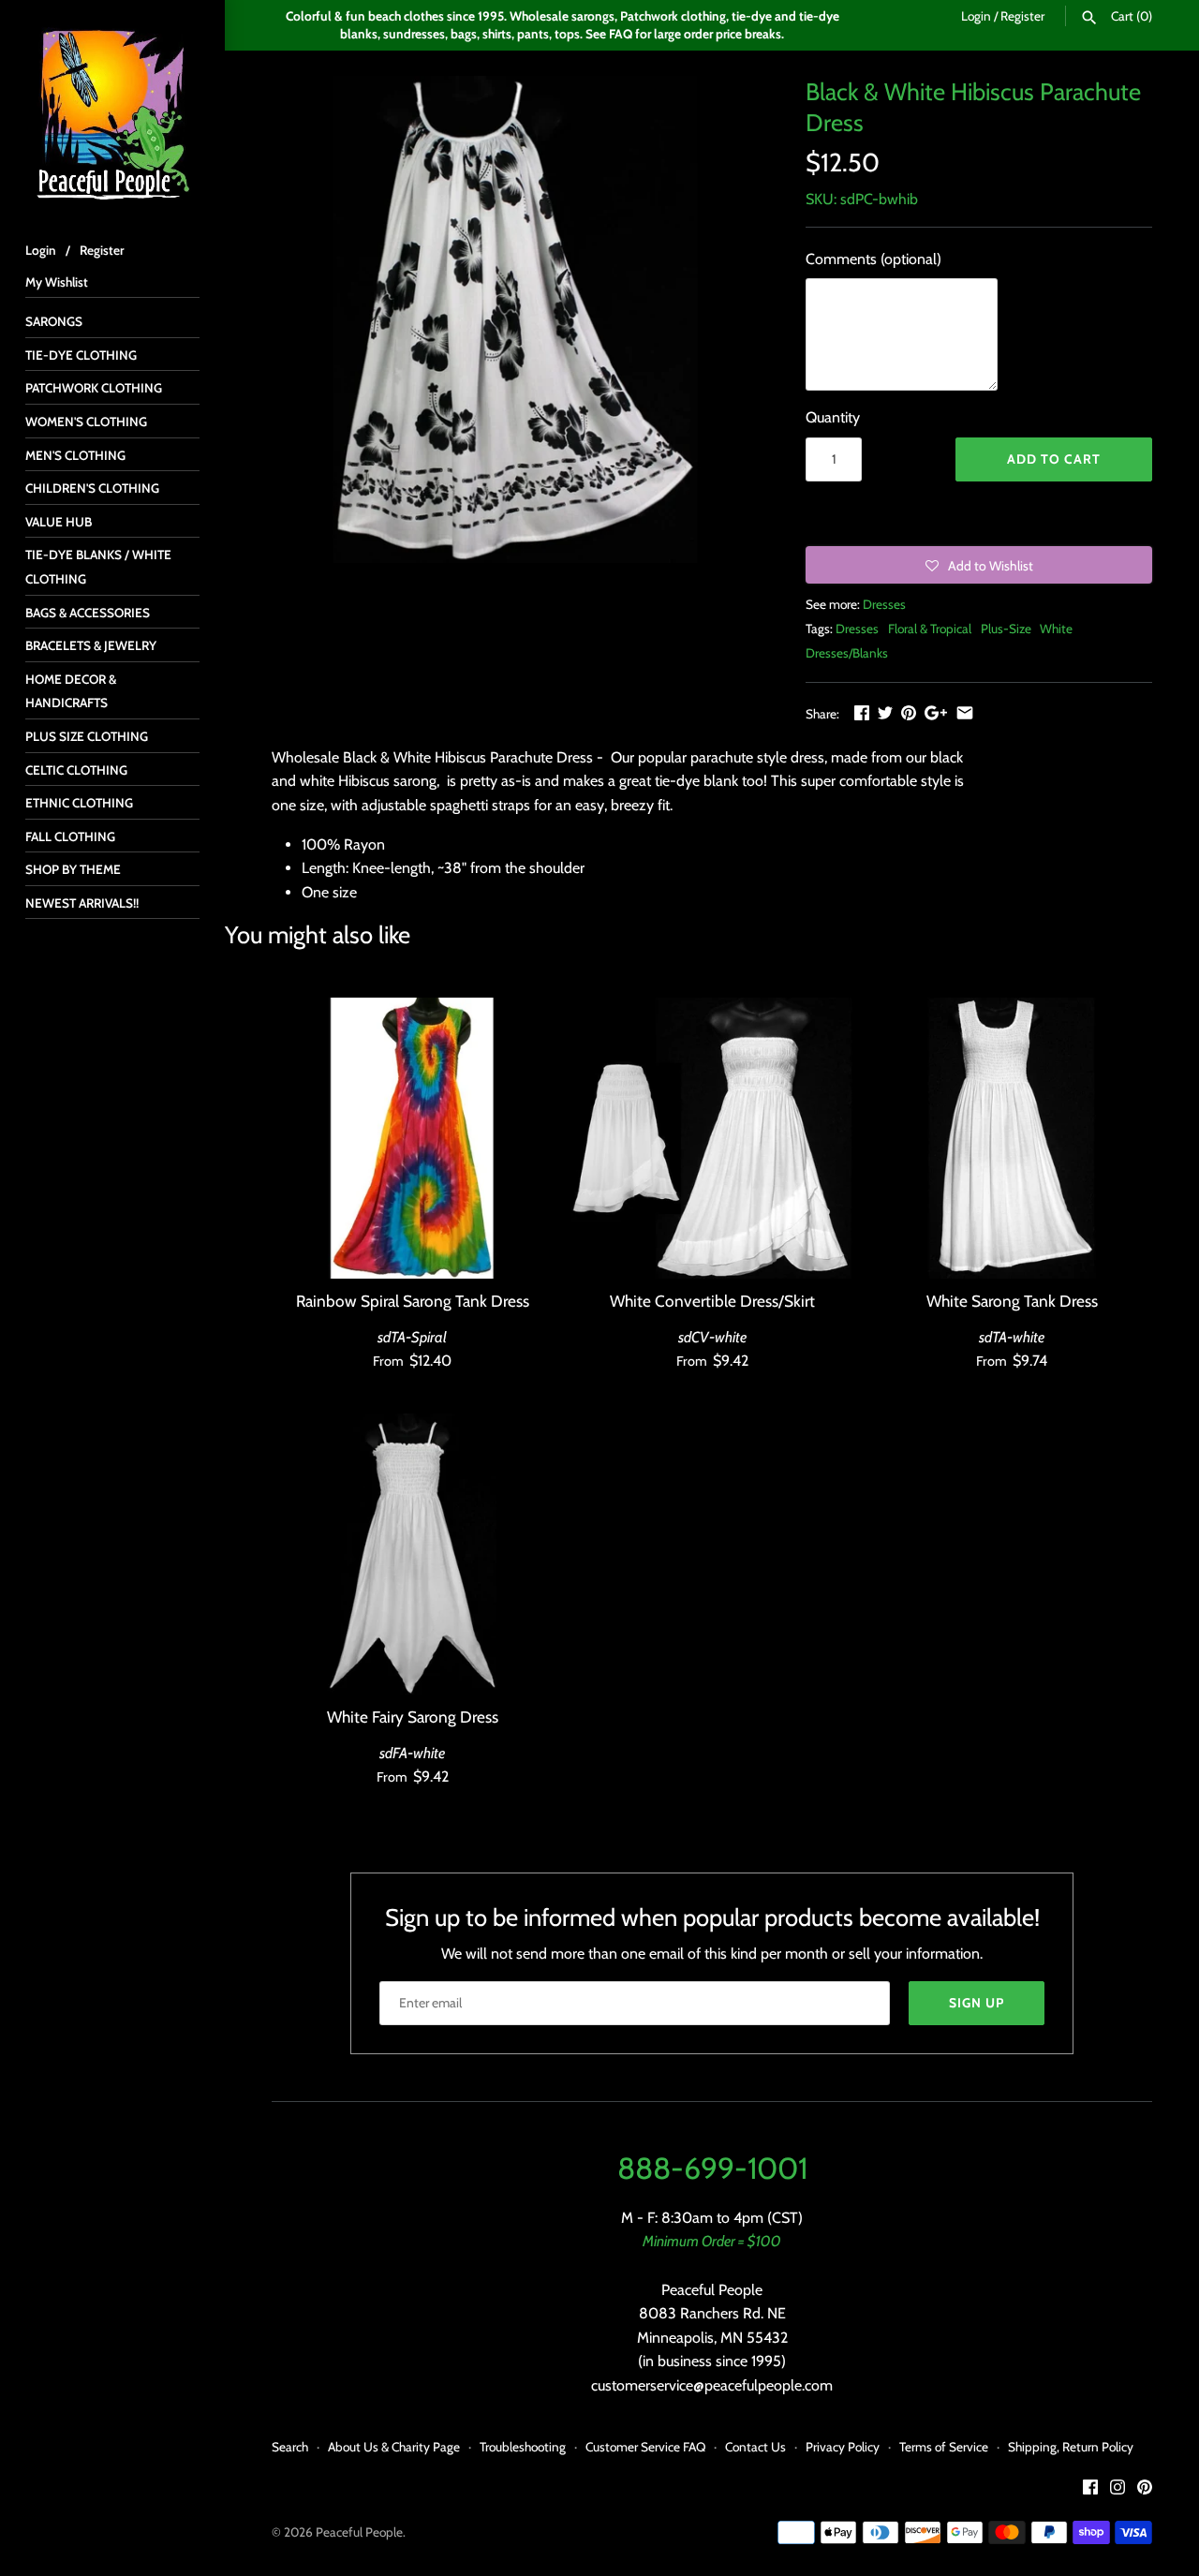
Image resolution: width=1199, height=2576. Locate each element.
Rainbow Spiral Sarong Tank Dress (413, 1301)
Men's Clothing (75, 455)
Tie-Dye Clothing (81, 355)
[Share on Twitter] (885, 712)
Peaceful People (359, 2532)
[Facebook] (1090, 2490)
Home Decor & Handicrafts (71, 691)
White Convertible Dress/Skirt (712, 1301)
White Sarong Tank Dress (1012, 1301)
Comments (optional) (873, 259)
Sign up (977, 2003)
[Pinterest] (1145, 2490)
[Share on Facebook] (862, 712)
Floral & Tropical (930, 629)
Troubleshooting (523, 2447)
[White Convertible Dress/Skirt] (712, 1138)
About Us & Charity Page (394, 2447)
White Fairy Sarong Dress (413, 1717)
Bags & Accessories (88, 613)
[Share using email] (965, 712)
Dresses (884, 604)
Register (1022, 16)
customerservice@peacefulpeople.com (712, 2385)
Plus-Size (1006, 629)
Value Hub (59, 522)
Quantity (833, 417)
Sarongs (54, 321)
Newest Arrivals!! (82, 903)
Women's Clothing (86, 422)
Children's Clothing (92, 488)
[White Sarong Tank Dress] (1012, 1138)
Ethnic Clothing (79, 803)
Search (290, 2447)
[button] (979, 565)
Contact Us (755, 2447)
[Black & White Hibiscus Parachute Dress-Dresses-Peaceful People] (515, 319)
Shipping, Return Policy (1071, 2447)
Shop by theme (73, 869)
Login (976, 16)
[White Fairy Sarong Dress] (412, 1554)
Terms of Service (944, 2447)
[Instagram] (1118, 2490)
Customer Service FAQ (645, 2447)
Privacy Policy (843, 2447)
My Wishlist (57, 282)
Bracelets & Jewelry (91, 645)
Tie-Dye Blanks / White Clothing (98, 567)
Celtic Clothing (76, 770)
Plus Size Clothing (87, 736)
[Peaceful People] (112, 112)
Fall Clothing (70, 836)
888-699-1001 (712, 2168)
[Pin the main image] (909, 712)
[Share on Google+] (936, 712)
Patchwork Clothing (94, 388)
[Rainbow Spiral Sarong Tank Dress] (412, 1138)
